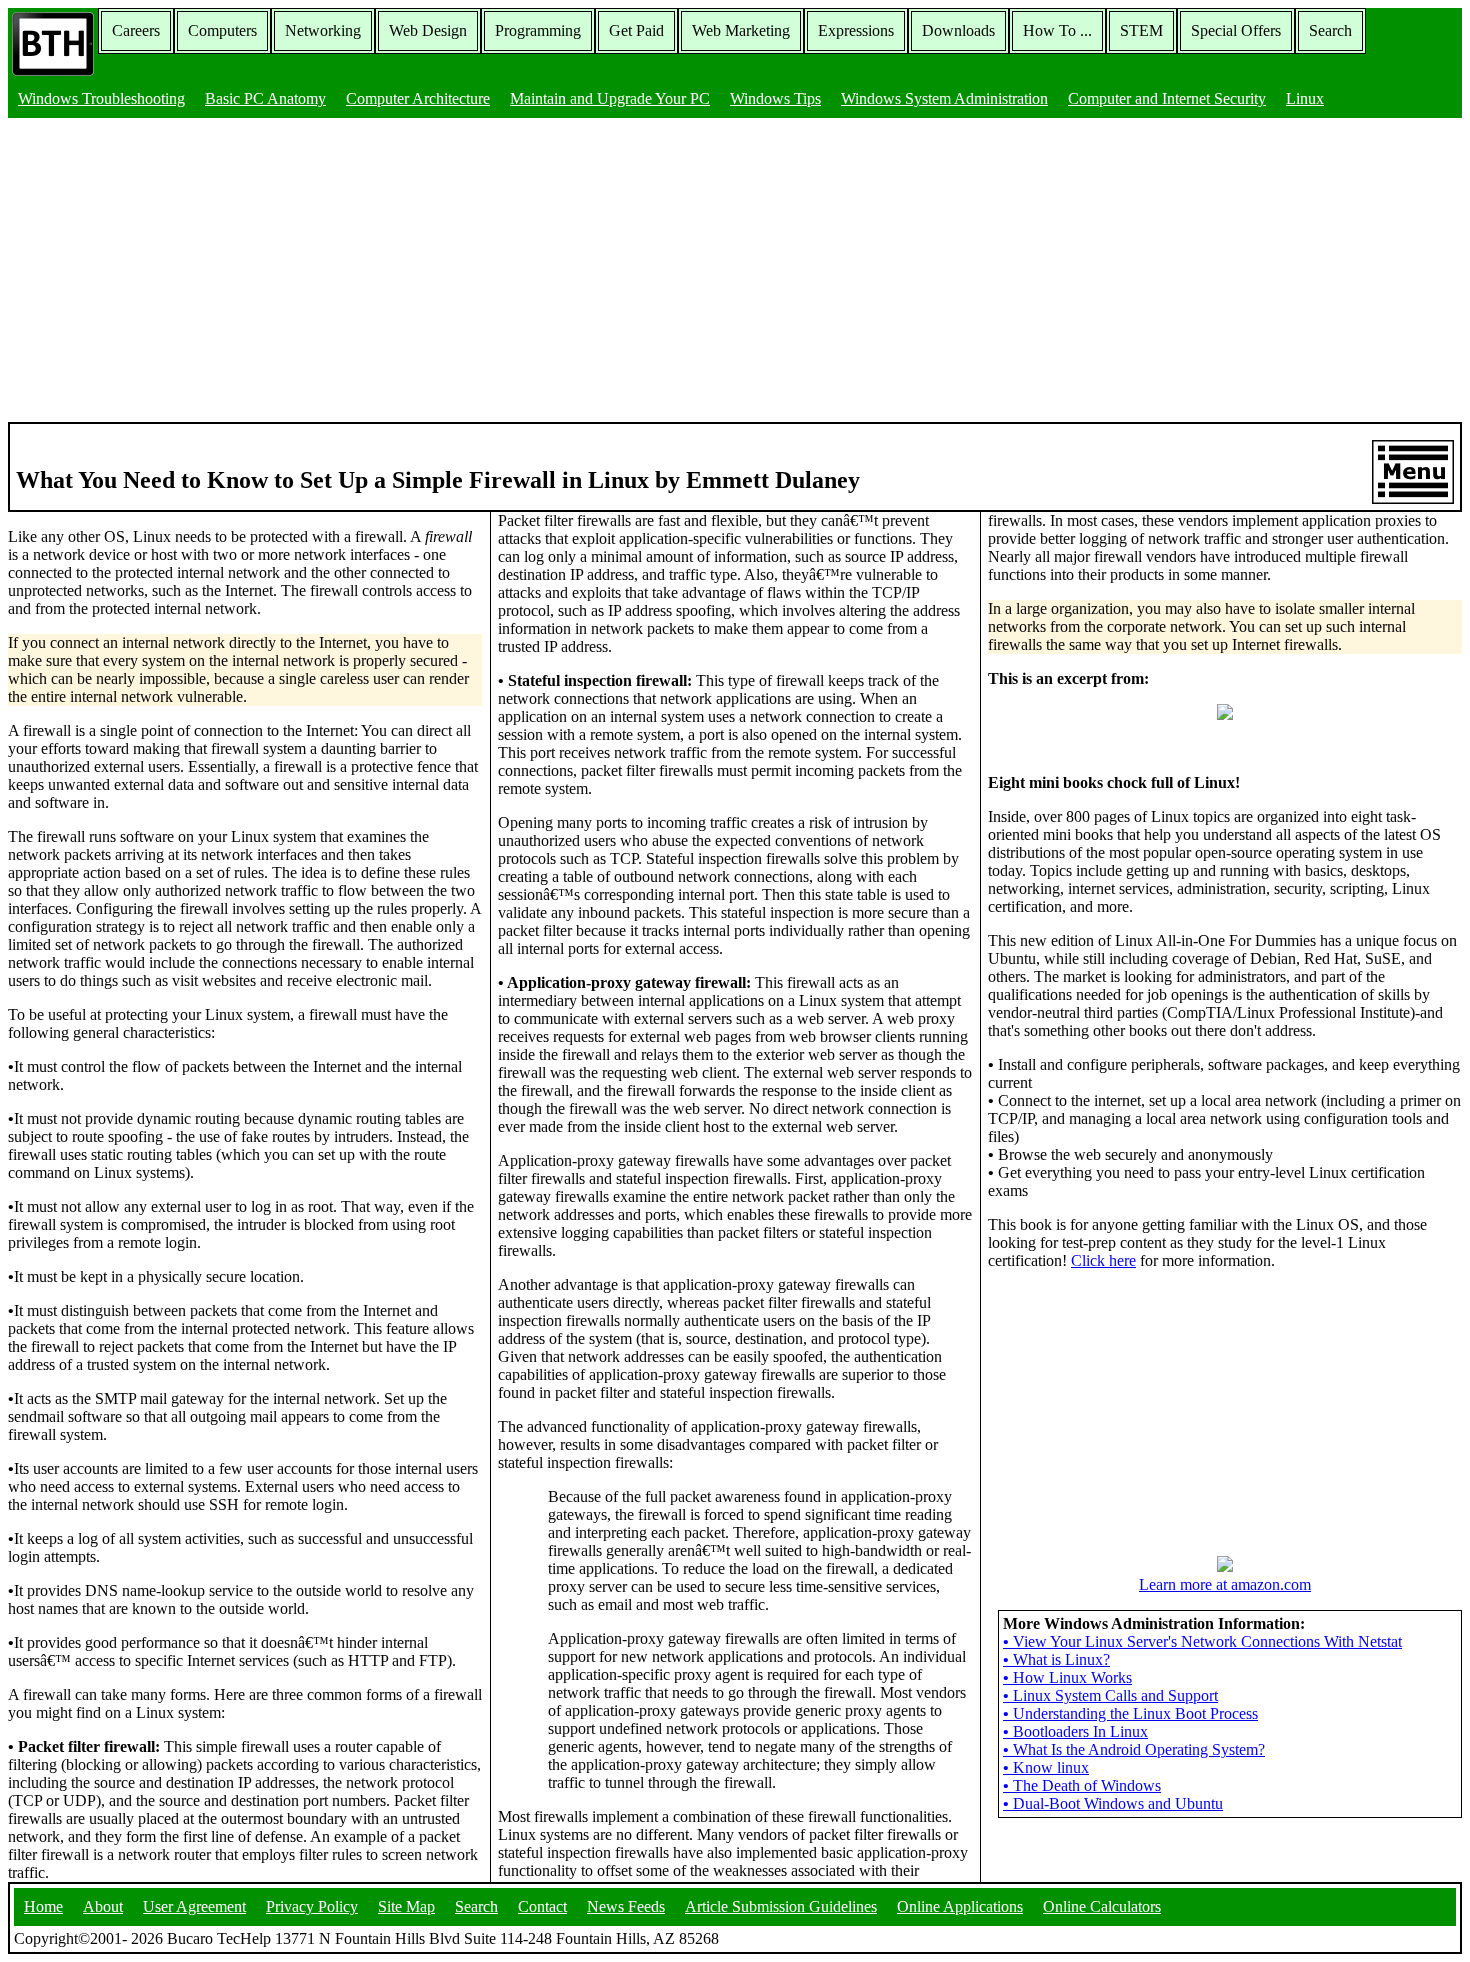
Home (43, 1906)
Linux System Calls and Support (1110, 1695)
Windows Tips (775, 98)
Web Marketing (741, 30)
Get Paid (636, 30)
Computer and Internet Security (1167, 98)
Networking (323, 30)
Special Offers (1236, 30)
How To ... (1057, 30)
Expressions (856, 30)
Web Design (428, 30)
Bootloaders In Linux (1075, 1731)
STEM (1141, 30)
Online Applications (960, 1906)
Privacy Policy (312, 1906)
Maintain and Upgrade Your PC (610, 98)
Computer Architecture (418, 98)
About (103, 1906)
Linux (1305, 98)
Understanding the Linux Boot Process (1130, 1713)
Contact (542, 1906)
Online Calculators (1102, 1906)
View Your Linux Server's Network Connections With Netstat (1202, 1641)
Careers (136, 30)
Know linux (1046, 1767)
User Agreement (194, 1906)
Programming (538, 30)
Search (1330, 30)
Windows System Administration (944, 98)
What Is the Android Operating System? (1134, 1749)
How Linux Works (1067, 1677)
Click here (1103, 1260)
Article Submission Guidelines (781, 1906)
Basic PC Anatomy (265, 98)
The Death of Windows (1082, 1785)
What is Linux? (1056, 1659)
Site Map (406, 1906)
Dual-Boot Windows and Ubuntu (1113, 1803)
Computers (222, 30)
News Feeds (626, 1906)
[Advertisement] (735, 272)
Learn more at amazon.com (1225, 1584)
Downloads (958, 30)
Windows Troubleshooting (101, 98)
